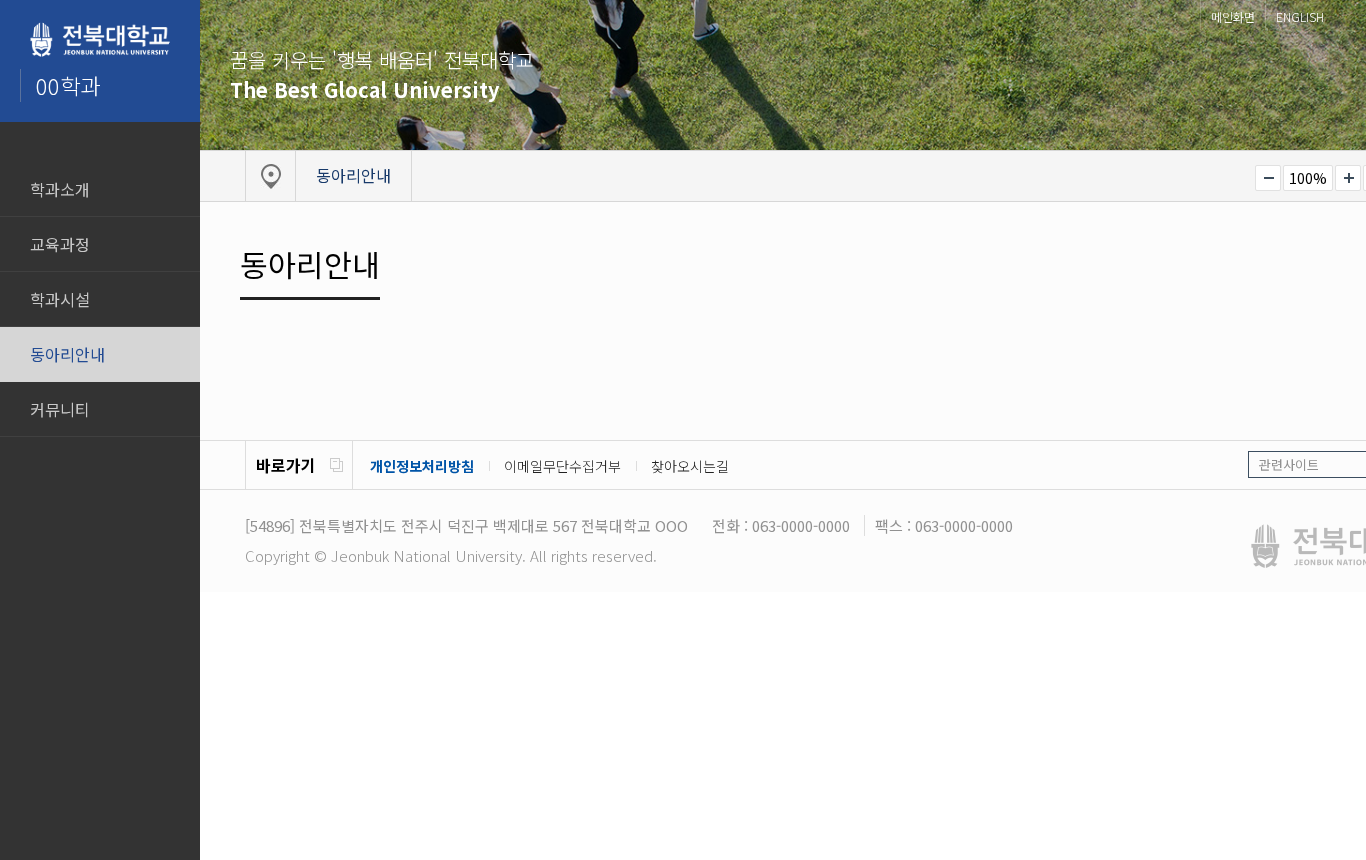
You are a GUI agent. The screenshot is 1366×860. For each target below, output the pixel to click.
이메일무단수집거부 (562, 466)
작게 (1268, 178)
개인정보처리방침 (422, 466)
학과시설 (60, 299)
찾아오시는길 (690, 466)
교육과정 (60, 244)
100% (1308, 178)
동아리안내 (67, 354)
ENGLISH (1300, 16)
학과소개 (60, 189)
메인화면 (1233, 16)
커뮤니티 (60, 409)
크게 (1348, 178)
